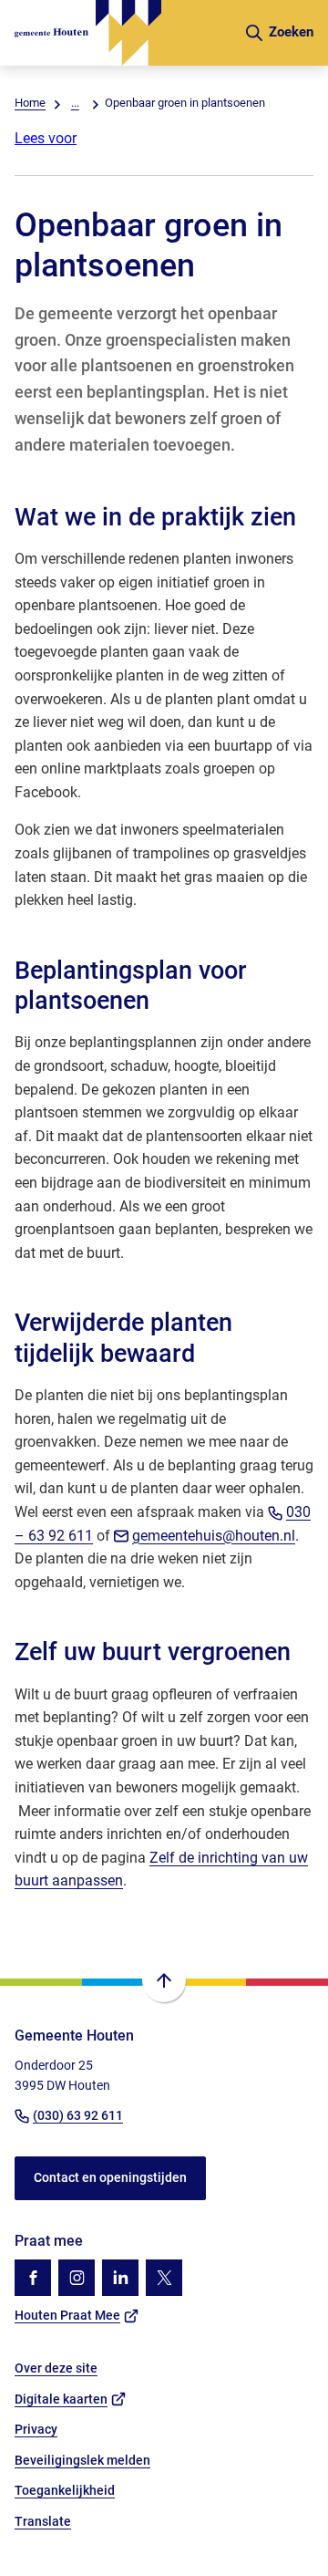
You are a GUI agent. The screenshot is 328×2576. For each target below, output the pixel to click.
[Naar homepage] (122, 33)
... (75, 103)
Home (30, 103)
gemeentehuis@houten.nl (214, 1536)
